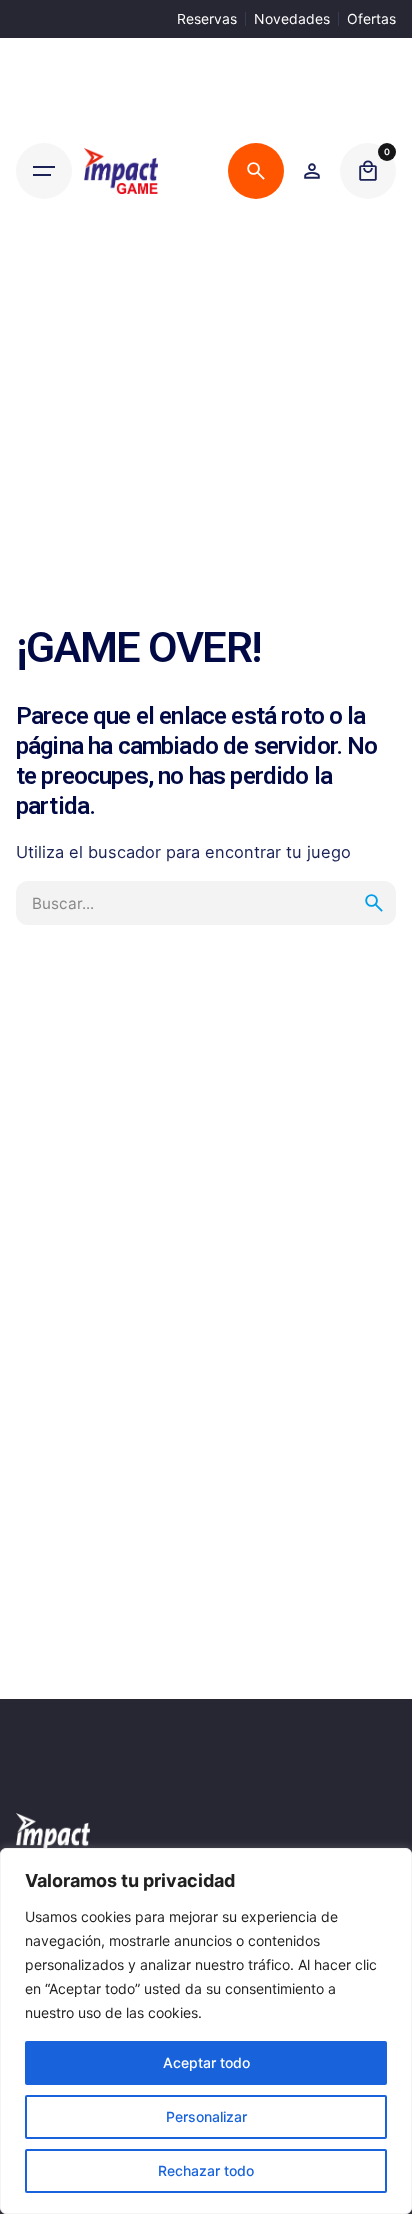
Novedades (292, 18)
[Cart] (368, 171)
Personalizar (206, 2116)
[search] (374, 903)
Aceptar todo (206, 2062)
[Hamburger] (44, 171)
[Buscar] (256, 171)
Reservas (207, 18)
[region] (206, 2031)
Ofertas (371, 18)
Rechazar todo (206, 2170)
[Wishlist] (312, 171)
